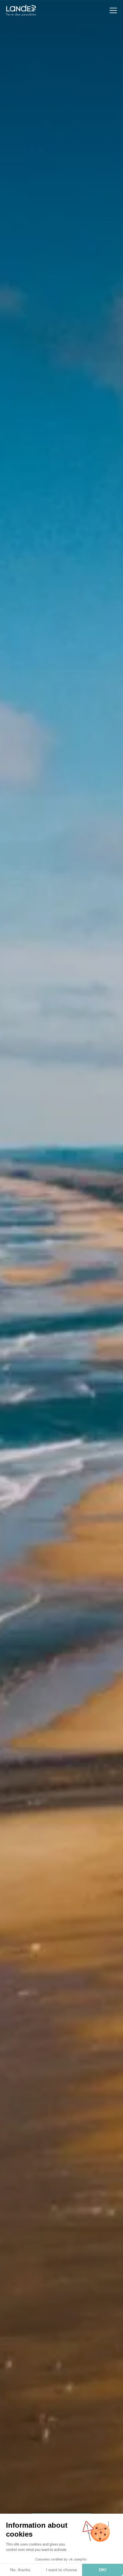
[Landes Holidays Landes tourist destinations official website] (21, 10)
